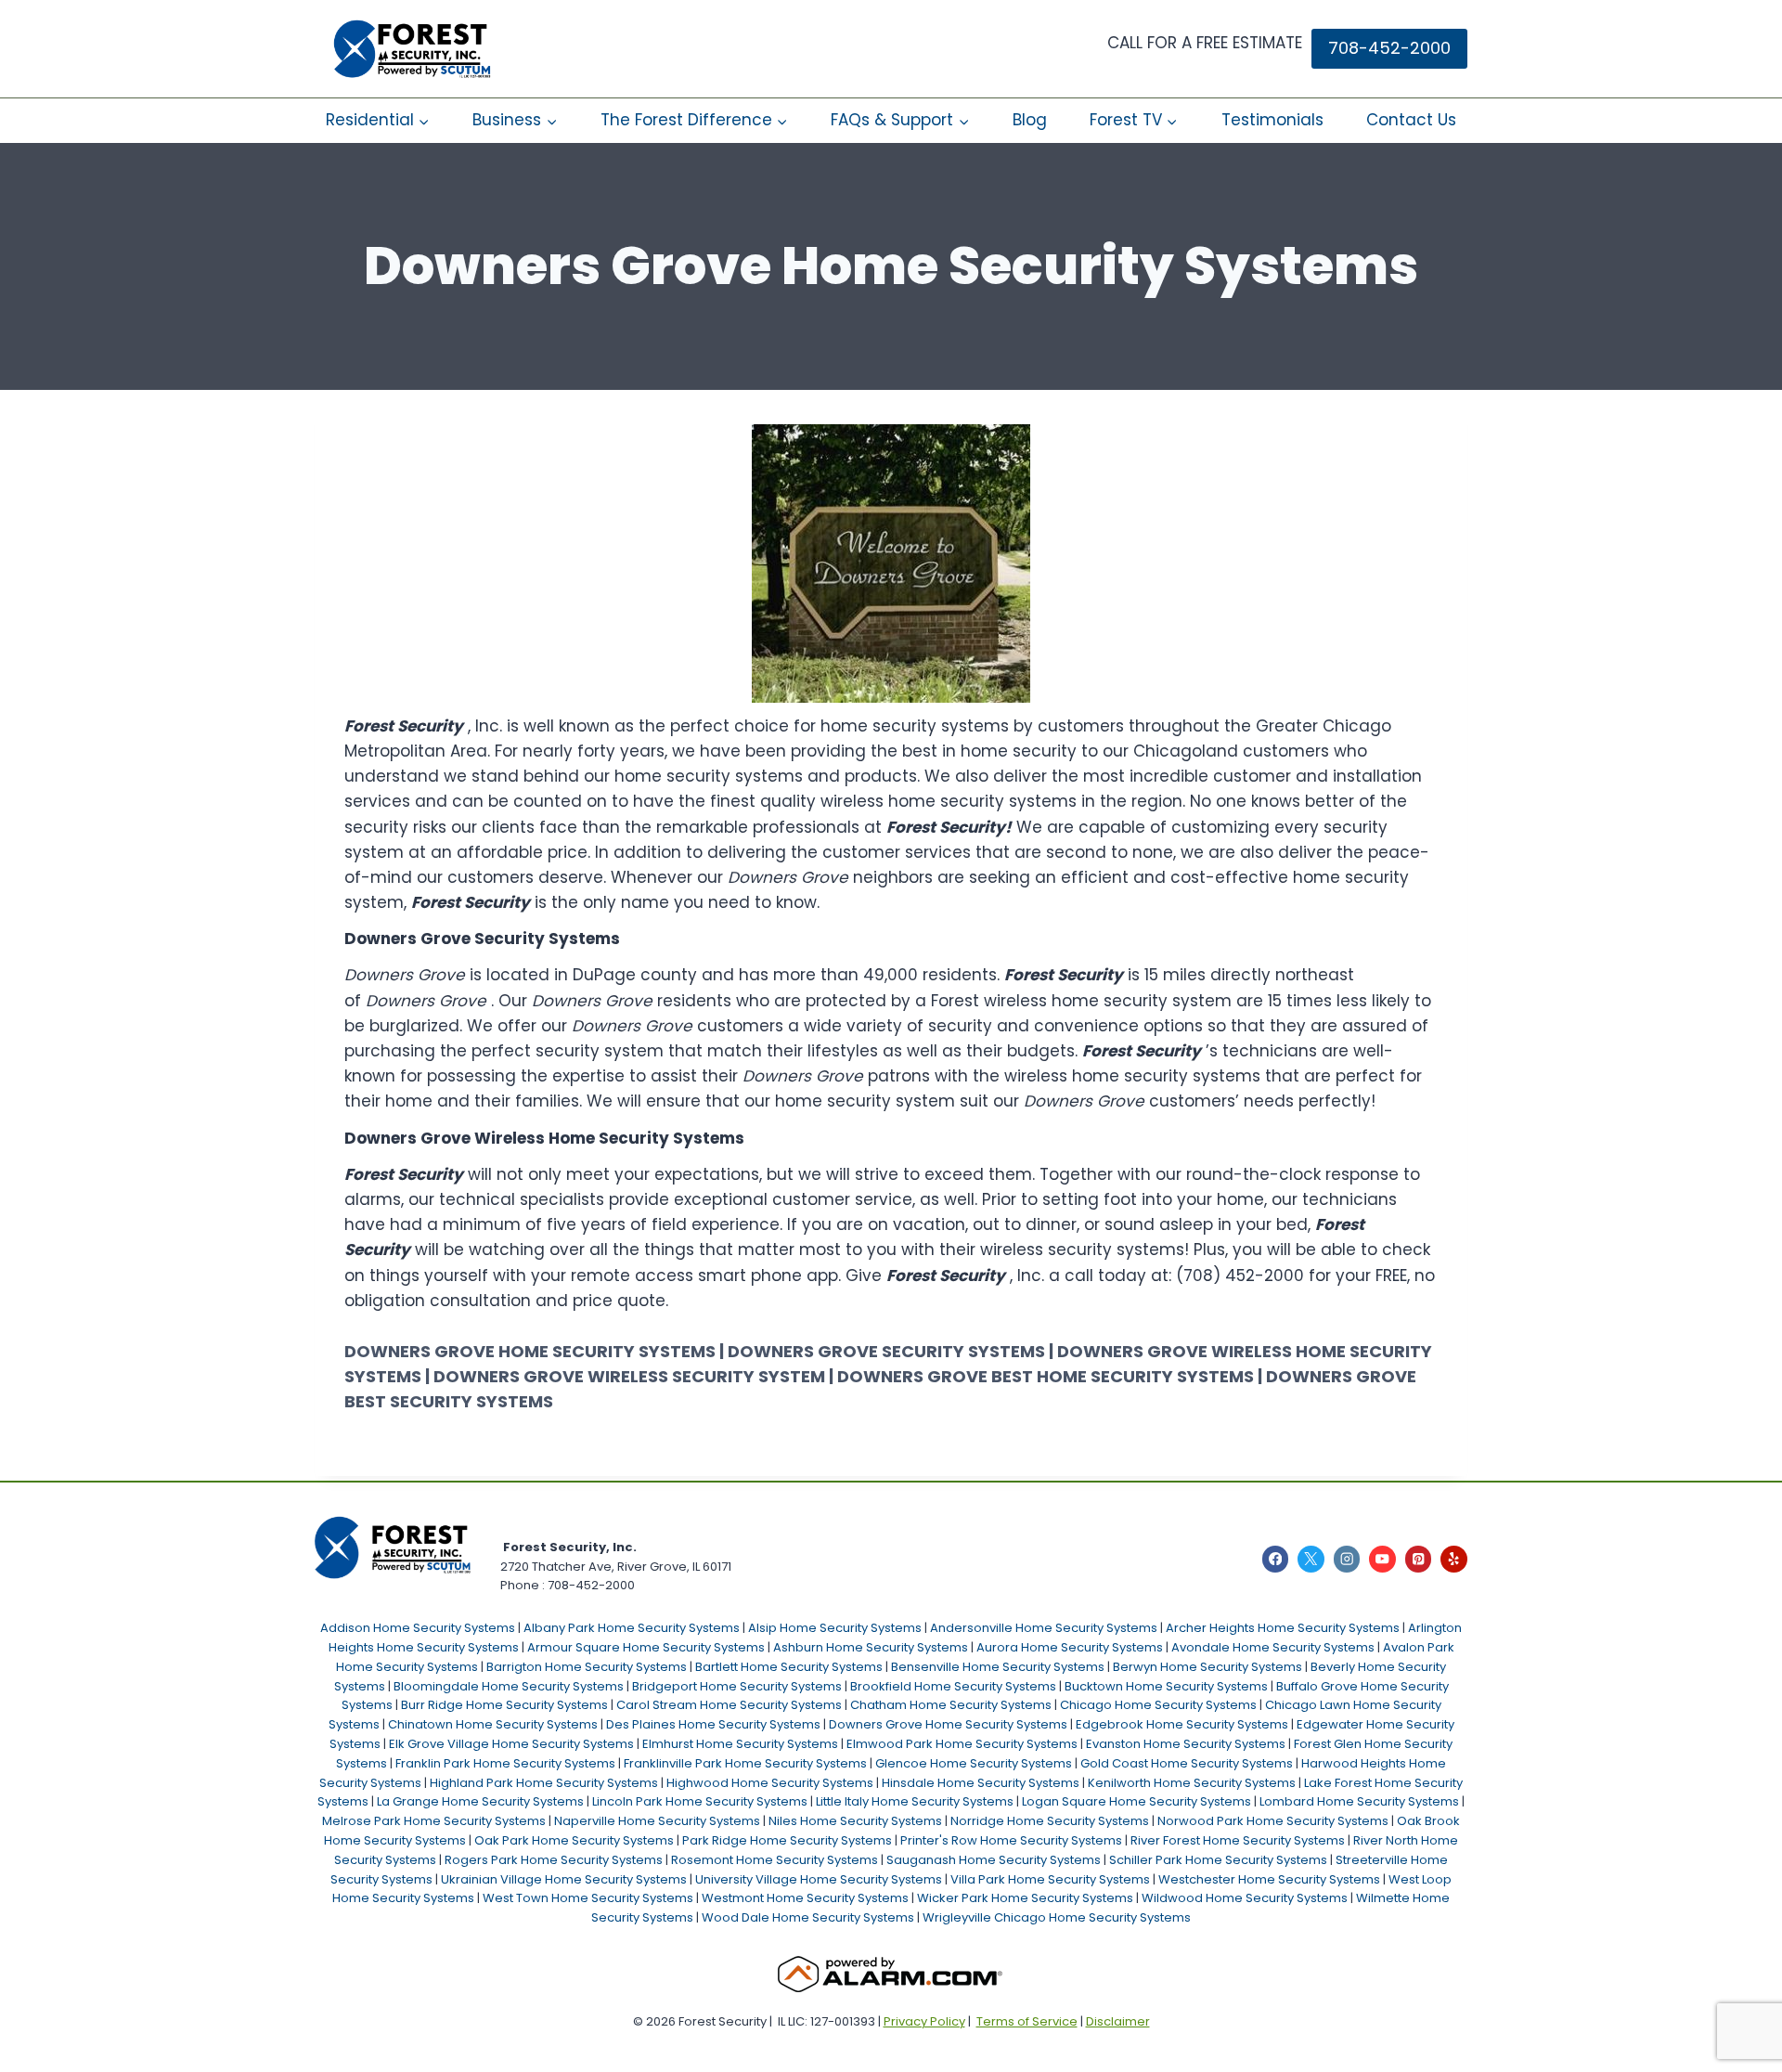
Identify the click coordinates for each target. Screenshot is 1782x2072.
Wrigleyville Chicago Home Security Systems (1057, 1917)
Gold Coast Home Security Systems (1187, 1763)
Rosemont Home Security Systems (775, 1860)
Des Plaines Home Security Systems (713, 1724)
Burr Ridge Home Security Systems (504, 1705)
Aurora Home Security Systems (1070, 1647)
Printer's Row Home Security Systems (1011, 1840)
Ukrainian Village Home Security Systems (564, 1879)
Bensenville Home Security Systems (998, 1667)
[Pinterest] (1419, 1559)
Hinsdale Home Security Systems (981, 1783)
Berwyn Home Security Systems (1207, 1667)
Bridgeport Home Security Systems (737, 1686)
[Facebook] (1276, 1559)
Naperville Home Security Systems (657, 1821)
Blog (1030, 120)
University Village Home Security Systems (819, 1879)
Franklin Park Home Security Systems (505, 1763)
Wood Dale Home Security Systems (808, 1917)
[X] (1311, 1559)
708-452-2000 (1389, 48)
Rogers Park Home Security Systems (554, 1860)
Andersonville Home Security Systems (1044, 1628)
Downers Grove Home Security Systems (948, 1724)
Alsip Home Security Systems (835, 1628)
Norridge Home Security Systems (1050, 1821)
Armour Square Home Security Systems (646, 1647)
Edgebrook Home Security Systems (1182, 1724)
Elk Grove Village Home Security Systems (511, 1744)
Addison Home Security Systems (418, 1628)
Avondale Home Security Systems (1273, 1647)
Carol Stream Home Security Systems (729, 1705)
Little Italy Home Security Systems (915, 1801)
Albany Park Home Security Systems (632, 1628)
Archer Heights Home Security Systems (1283, 1628)
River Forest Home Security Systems (1238, 1840)
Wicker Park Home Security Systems (1025, 1898)
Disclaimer (1118, 2021)
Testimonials (1272, 120)
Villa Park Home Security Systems (1050, 1879)
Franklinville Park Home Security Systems (745, 1763)
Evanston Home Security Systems (1186, 1744)
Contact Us (1411, 120)
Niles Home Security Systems (855, 1821)
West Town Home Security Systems (588, 1898)
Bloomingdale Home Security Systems (509, 1686)
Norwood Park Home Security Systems (1273, 1821)
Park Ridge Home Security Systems (787, 1840)
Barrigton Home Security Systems (587, 1667)
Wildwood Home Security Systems (1245, 1898)
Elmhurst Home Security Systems (740, 1744)
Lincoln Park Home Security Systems (700, 1801)
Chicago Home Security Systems (1158, 1705)
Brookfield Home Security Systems (953, 1686)
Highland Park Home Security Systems (544, 1783)
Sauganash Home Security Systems (994, 1860)
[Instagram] (1347, 1559)
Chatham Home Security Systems (951, 1705)
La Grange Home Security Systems (480, 1801)
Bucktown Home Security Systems (1166, 1686)
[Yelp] (1454, 1559)
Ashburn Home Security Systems (871, 1647)
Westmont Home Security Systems (805, 1898)
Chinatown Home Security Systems (493, 1724)
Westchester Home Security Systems (1269, 1879)
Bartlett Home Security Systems (789, 1667)
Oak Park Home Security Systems (574, 1840)
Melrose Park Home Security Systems (434, 1821)
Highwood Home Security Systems (770, 1783)
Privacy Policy (924, 2021)
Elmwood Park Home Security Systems (962, 1744)
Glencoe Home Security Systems (974, 1763)
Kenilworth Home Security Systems (1192, 1783)
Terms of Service (1027, 2021)
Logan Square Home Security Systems (1136, 1801)
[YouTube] (1382, 1559)
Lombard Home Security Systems (1359, 1801)
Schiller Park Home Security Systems (1218, 1860)
